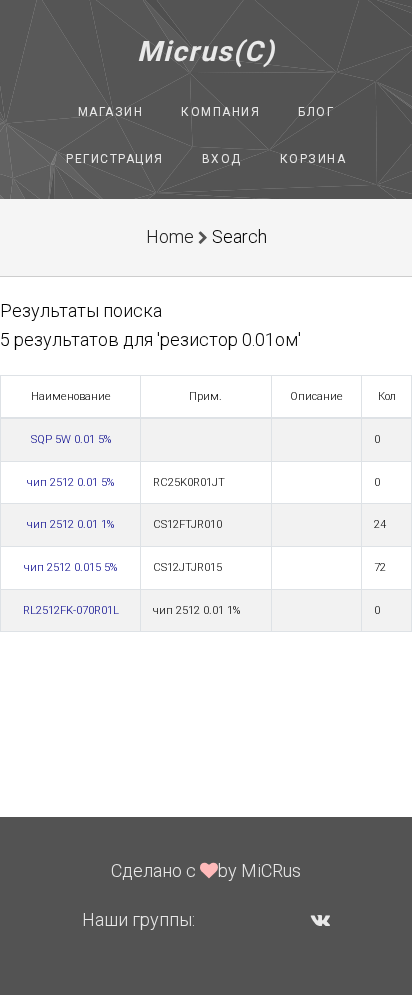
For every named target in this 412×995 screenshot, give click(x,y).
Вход (222, 159)
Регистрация (115, 159)
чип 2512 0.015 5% (70, 567)
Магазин (111, 112)
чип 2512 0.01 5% (70, 482)
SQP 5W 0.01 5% (71, 439)
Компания (220, 112)
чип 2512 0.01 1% (70, 524)
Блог (316, 112)
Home (170, 236)
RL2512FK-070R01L (71, 610)
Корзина (313, 159)
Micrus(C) (206, 51)
